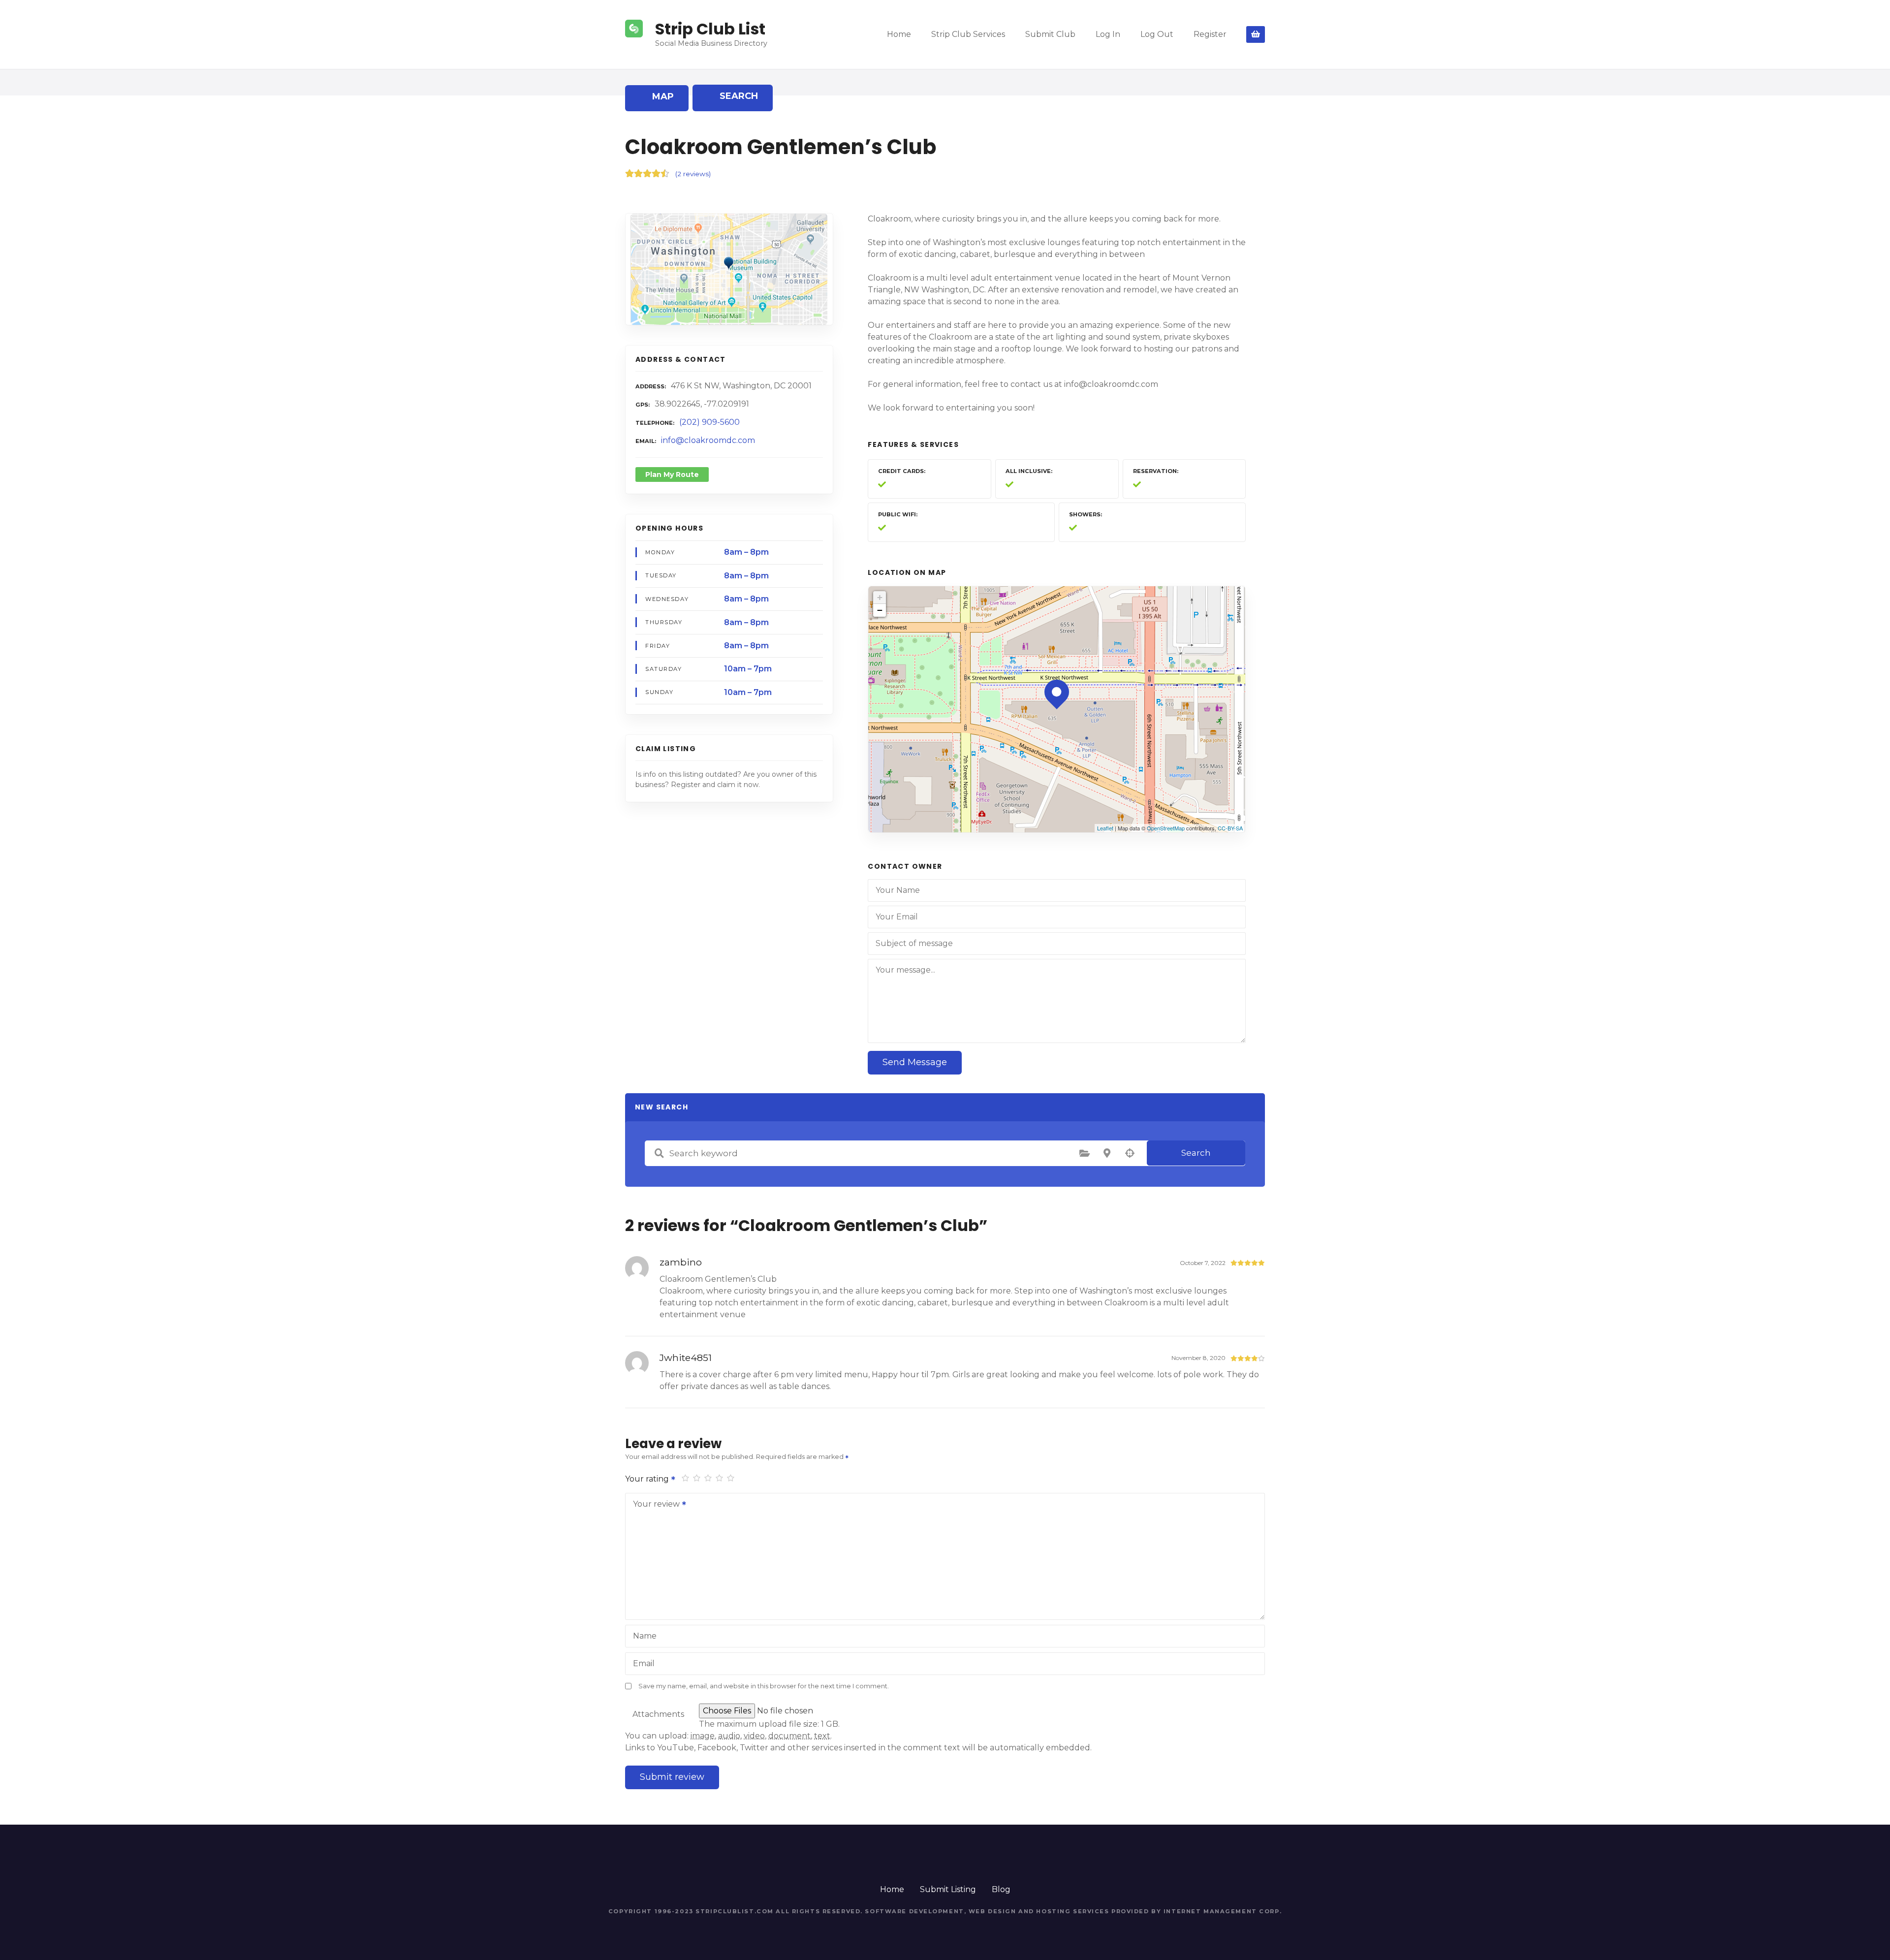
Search (1196, 1153)
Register (1210, 34)
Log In (1108, 34)
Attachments (658, 1714)
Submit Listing (948, 1889)
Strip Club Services (968, 34)
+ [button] (880, 597)
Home (899, 34)
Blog (1001, 1889)
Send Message (915, 1062)
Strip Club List (710, 29)
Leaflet (1105, 828)
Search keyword (659, 1153)
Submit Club (1050, 34)
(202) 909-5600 (709, 422)
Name (645, 1636)
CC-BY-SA (1230, 828)
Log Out (1157, 34)
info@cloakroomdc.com (708, 440)
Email (644, 1663)
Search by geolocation (1130, 1153)
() (693, 174)
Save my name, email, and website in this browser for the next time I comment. (764, 1686)
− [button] (880, 610)
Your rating (648, 1479)
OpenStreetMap (1166, 828)
